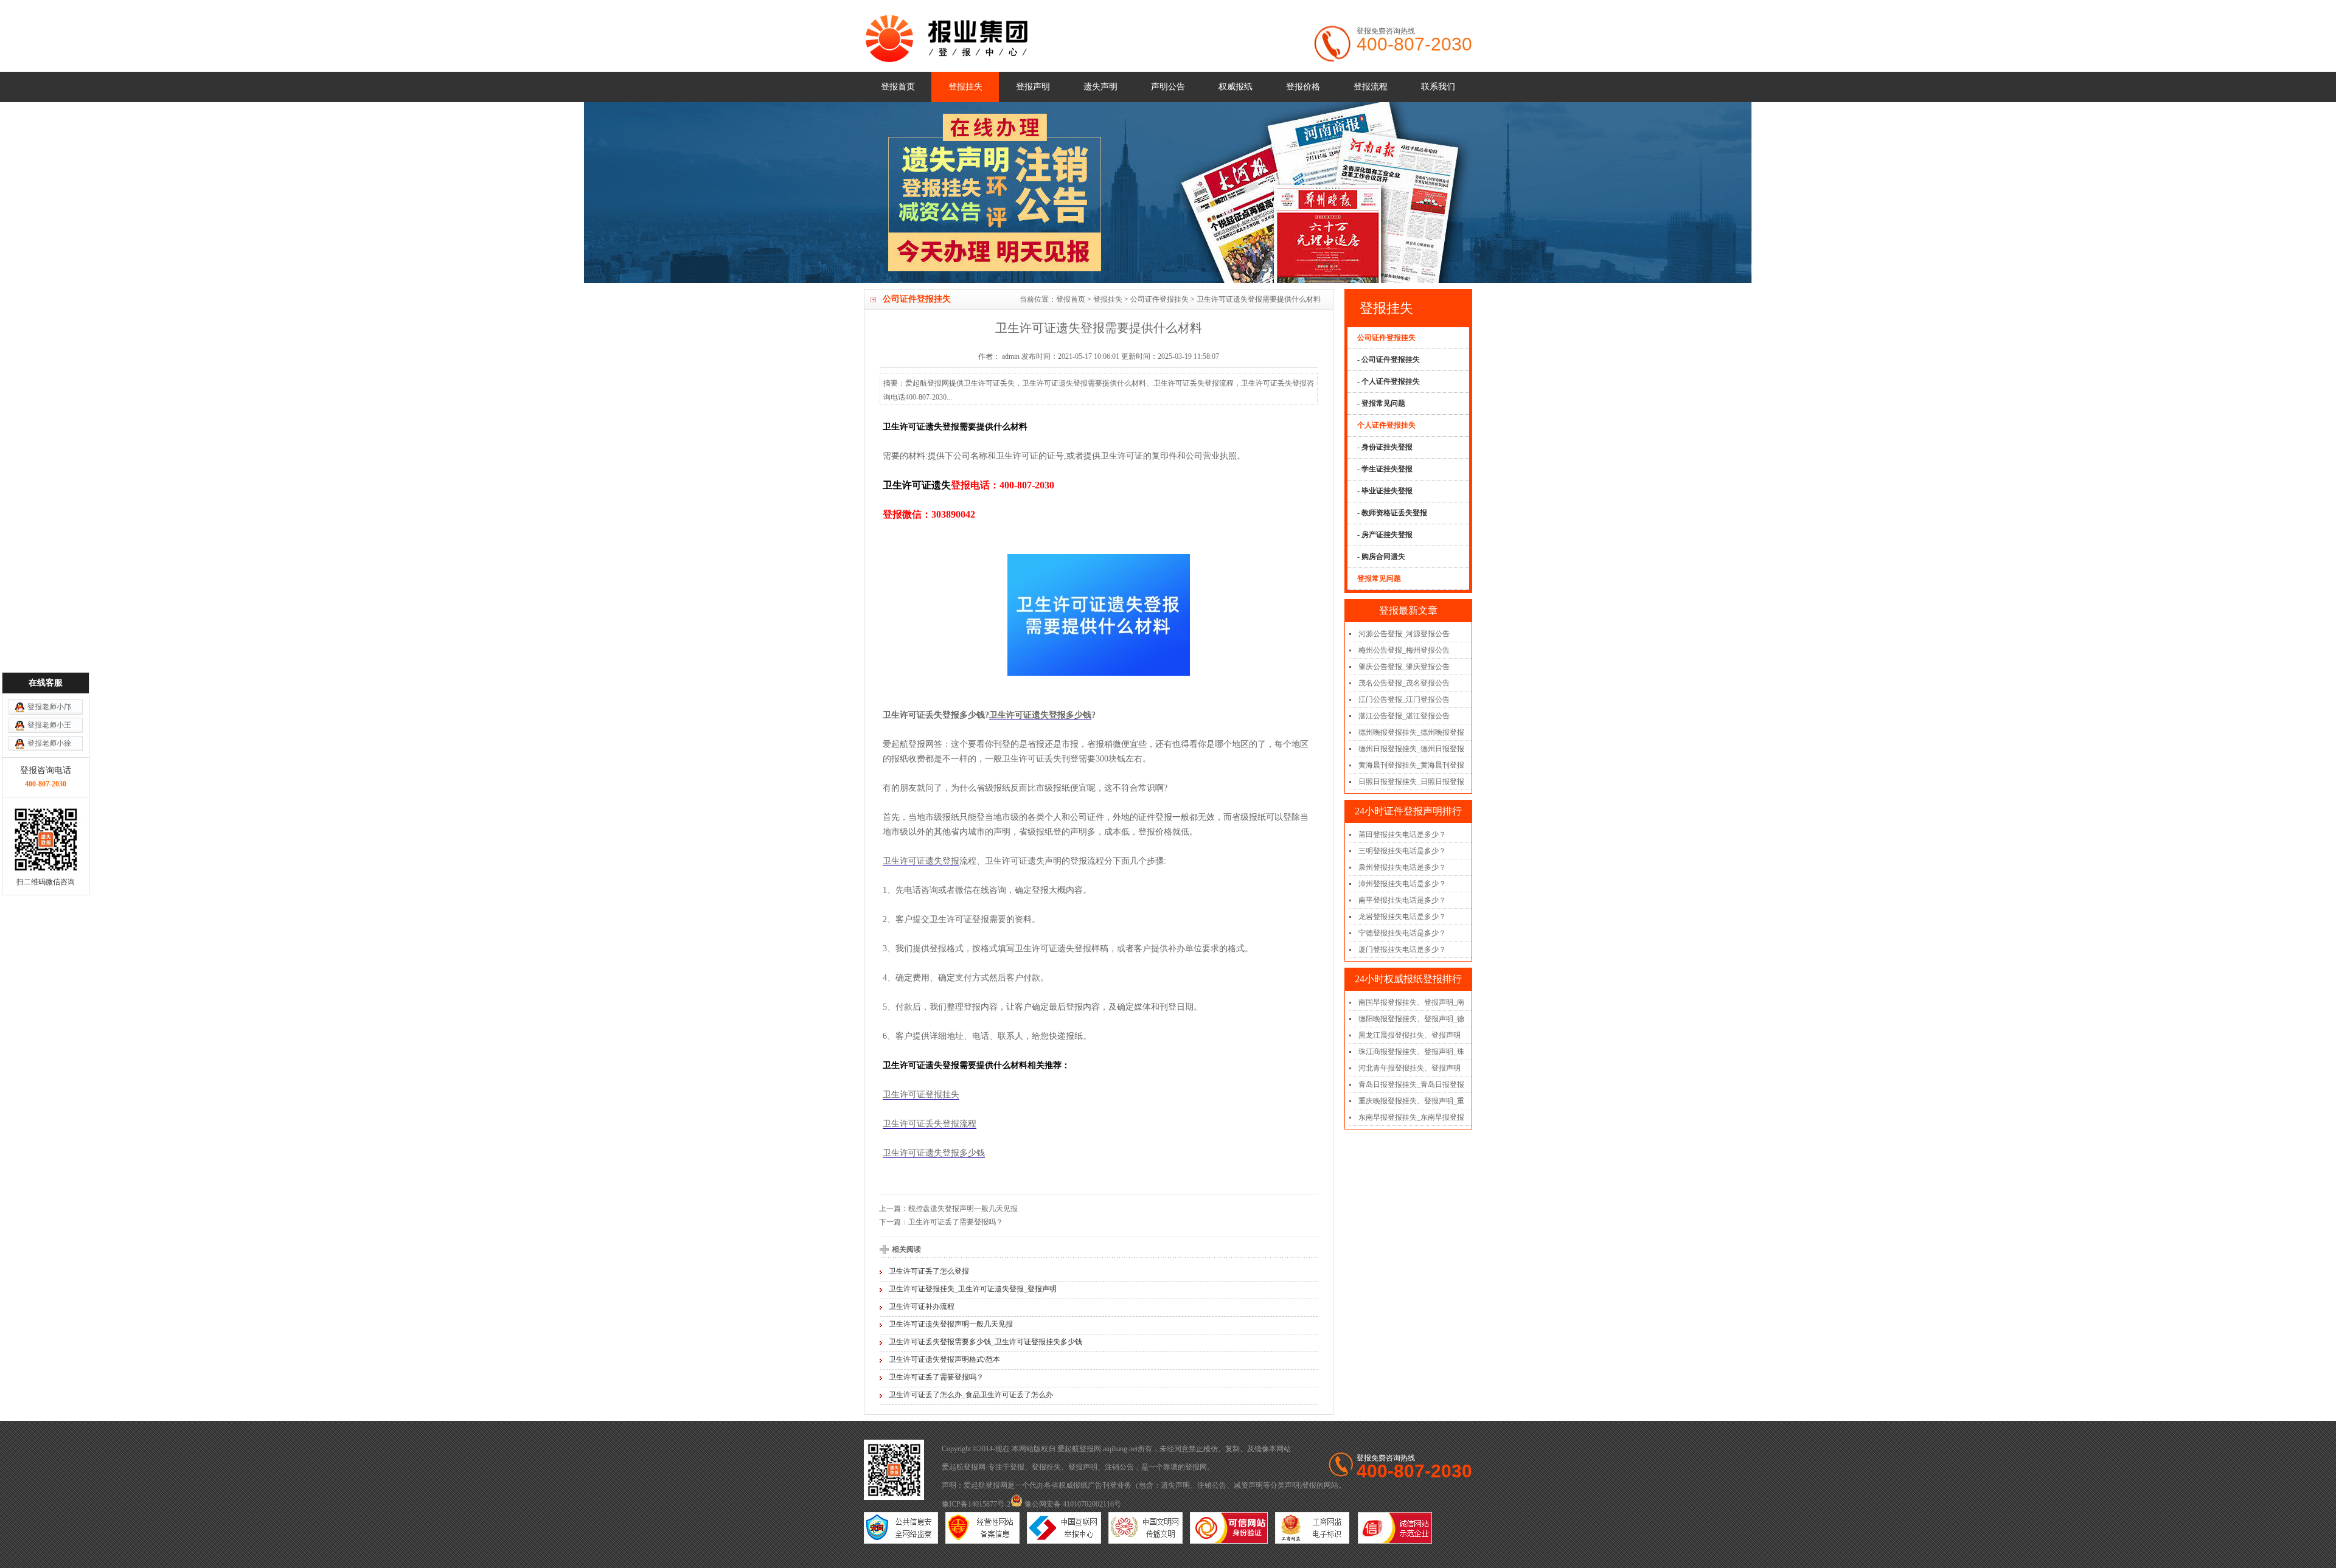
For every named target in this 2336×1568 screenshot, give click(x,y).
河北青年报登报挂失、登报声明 (1410, 1068)
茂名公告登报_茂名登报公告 (1404, 683)
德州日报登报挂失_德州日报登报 (1411, 749)
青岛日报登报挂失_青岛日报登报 (1411, 1084)
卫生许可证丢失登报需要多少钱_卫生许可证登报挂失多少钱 (985, 1342)
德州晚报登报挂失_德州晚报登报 (1411, 732)
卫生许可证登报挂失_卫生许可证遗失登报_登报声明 (973, 1289)
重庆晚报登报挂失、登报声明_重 (1411, 1101)
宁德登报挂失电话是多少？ (1402, 933)
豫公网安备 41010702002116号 (1072, 1504)
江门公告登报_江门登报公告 (1404, 699)
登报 (1017, 1467)
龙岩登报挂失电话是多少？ (1402, 917)
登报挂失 (965, 87)
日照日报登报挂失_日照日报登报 (1411, 782)
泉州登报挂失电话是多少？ (1402, 867)
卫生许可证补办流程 (922, 1306)
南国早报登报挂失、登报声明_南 (1411, 1002)
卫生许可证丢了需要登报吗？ (956, 1222)
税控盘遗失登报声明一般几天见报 (963, 1209)
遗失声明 (1100, 87)
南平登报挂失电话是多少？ (1402, 900)
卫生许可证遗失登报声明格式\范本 (944, 1359)
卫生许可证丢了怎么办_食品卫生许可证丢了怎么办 (971, 1395)
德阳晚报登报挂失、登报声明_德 (1411, 1019)
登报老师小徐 (49, 743)
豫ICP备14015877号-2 (976, 1504)
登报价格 (1303, 87)
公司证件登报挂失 (1159, 299)
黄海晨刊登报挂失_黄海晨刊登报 (1411, 765)
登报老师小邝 (49, 707)
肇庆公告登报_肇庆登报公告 (1404, 667)
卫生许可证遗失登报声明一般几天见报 (951, 1324)
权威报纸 (1236, 87)
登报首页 (898, 87)
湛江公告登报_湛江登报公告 (1404, 716)
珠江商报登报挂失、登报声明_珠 (1411, 1052)
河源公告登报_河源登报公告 (1404, 634)
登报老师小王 (49, 725)
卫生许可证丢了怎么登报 (929, 1271)
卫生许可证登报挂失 (921, 1094)
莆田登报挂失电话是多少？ (1402, 834)
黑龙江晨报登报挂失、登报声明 (1410, 1035)
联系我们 (1438, 87)
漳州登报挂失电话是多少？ (1402, 884)
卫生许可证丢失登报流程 (930, 1124)
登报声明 (1033, 87)
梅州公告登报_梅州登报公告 (1404, 650)
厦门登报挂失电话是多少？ (1402, 949)
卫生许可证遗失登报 (921, 861)
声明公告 (1168, 87)
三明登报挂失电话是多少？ (1402, 851)
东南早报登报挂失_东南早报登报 (1411, 1117)
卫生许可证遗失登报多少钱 (1040, 715)
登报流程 (1371, 87)
